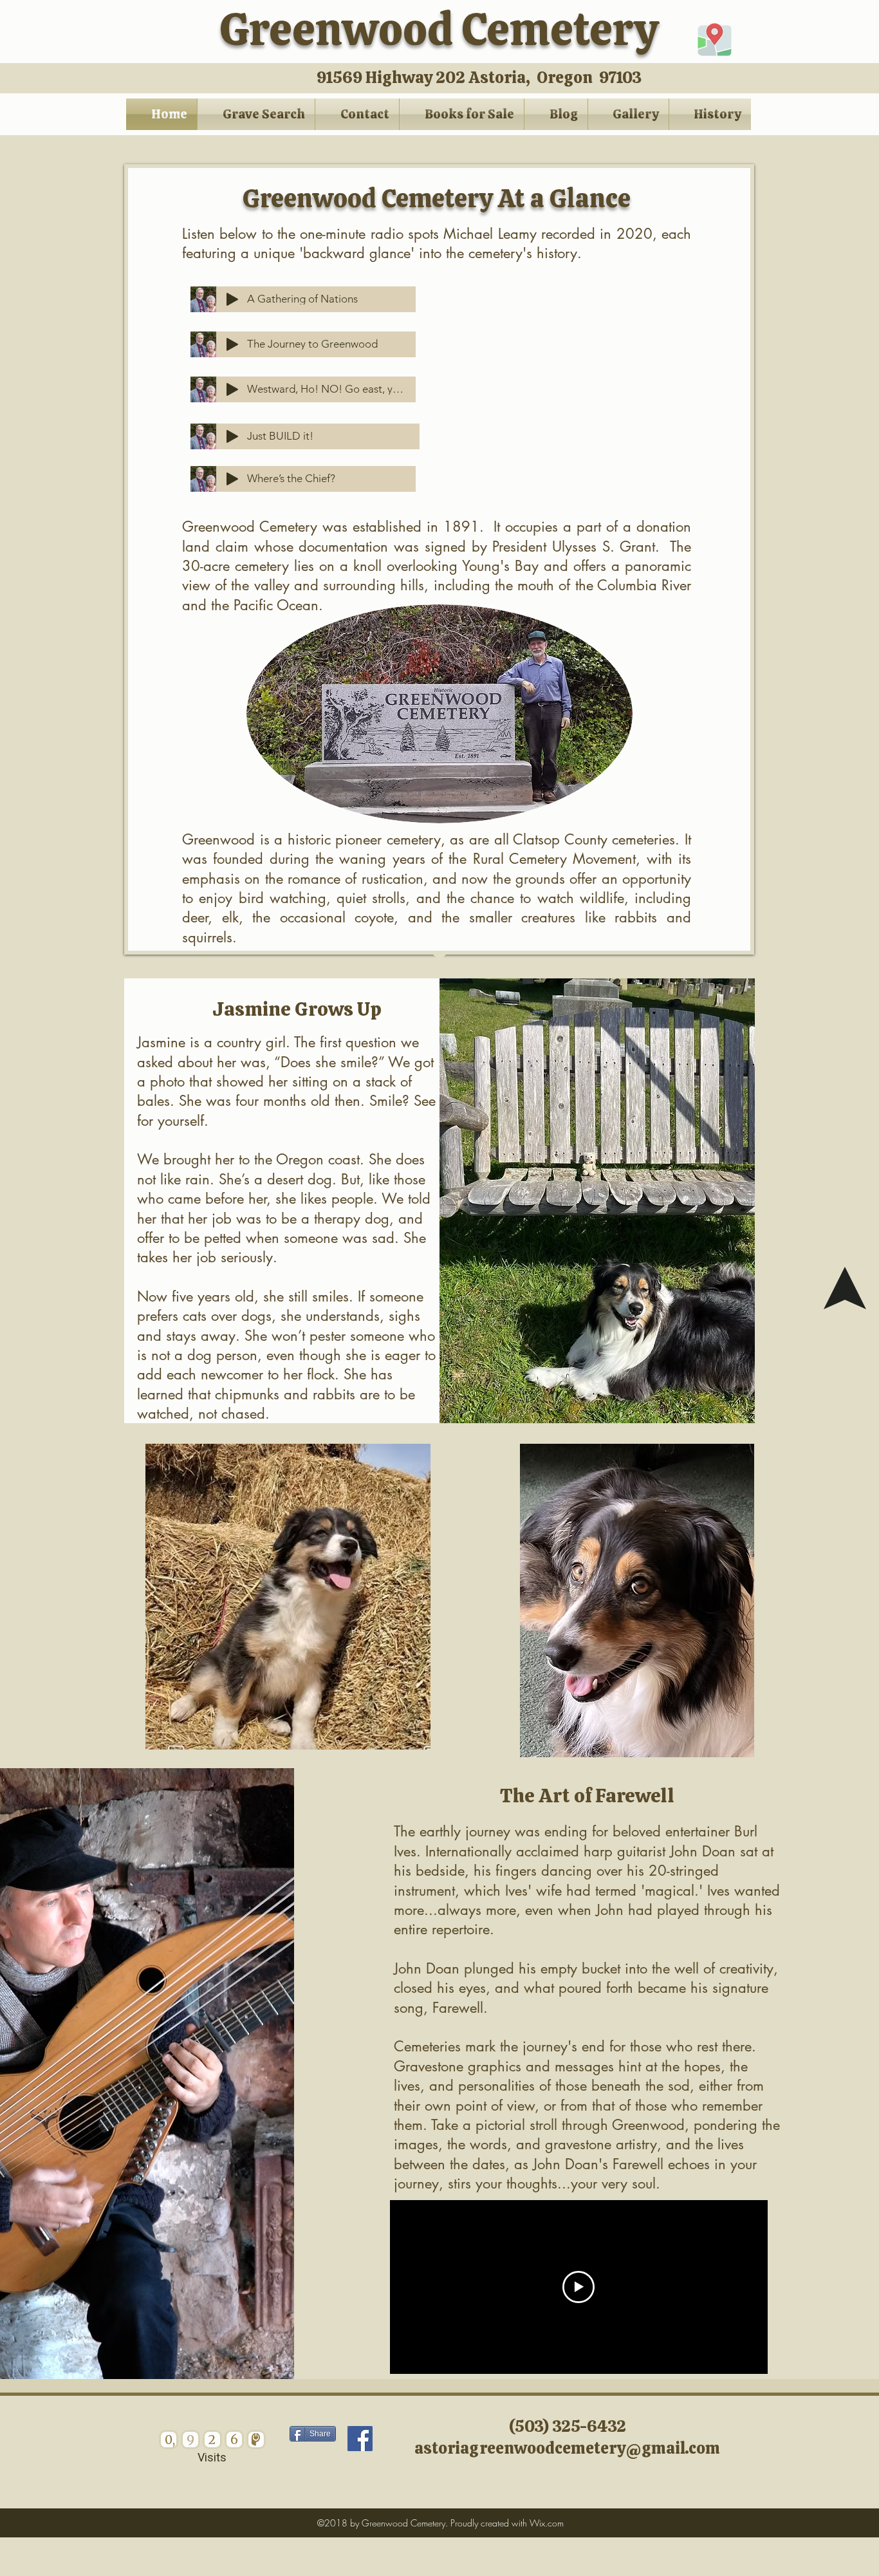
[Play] (232, 436)
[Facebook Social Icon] (360, 2439)
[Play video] (578, 2287)
